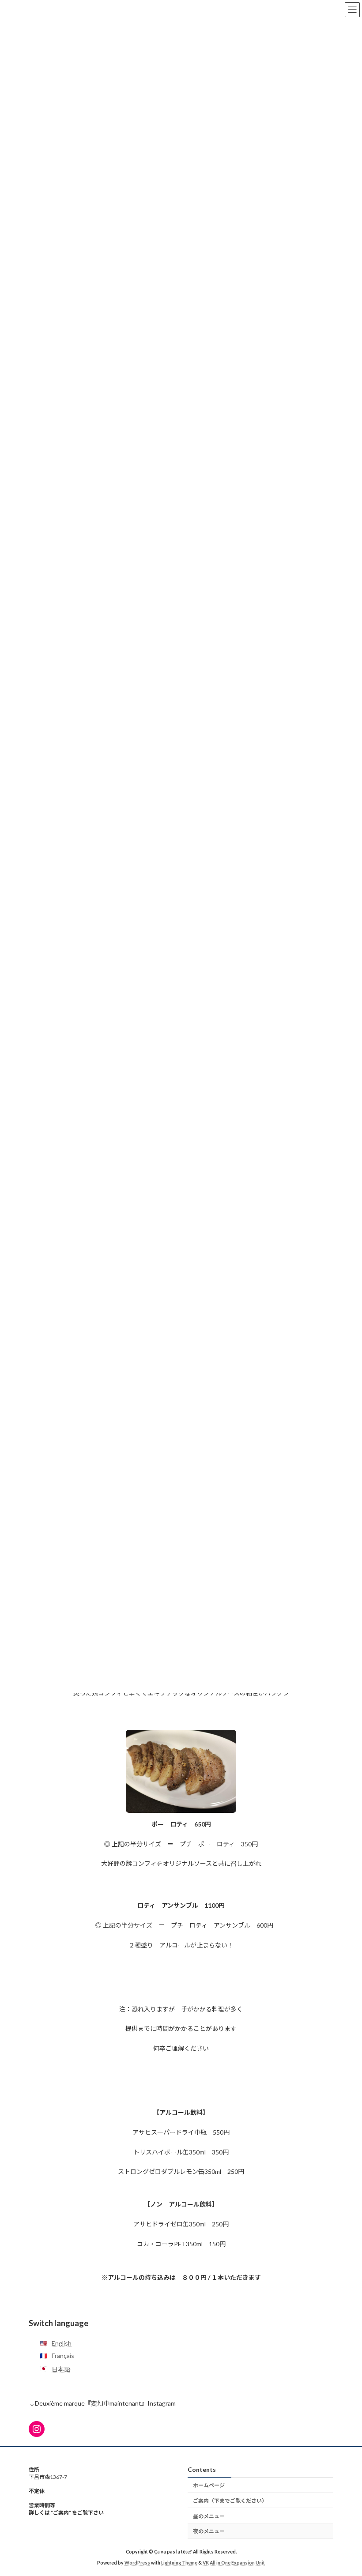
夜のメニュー (209, 2531)
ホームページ (209, 2485)
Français (63, 2356)
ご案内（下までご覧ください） (230, 2500)
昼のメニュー (209, 2516)
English (62, 2344)
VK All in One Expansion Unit (234, 2562)
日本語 (61, 2369)
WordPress (137, 2562)
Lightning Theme (179, 2562)
